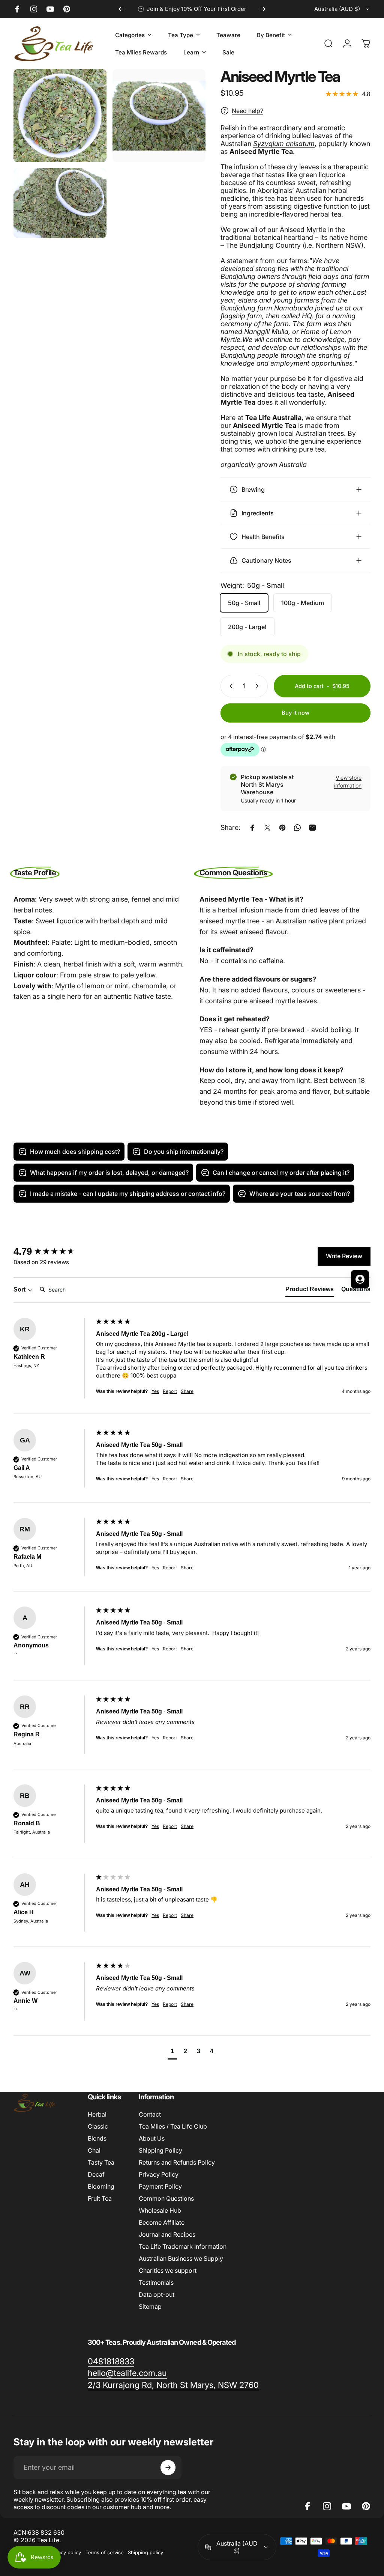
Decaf (96, 2174)
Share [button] (187, 1391)
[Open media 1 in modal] (60, 116)
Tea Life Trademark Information (183, 2246)
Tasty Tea (101, 2162)
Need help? (247, 111)
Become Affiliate (162, 2222)
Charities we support (168, 2270)
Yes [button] (155, 1391)
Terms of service (104, 2553)
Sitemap (150, 2307)
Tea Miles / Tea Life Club (173, 2126)
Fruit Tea (100, 2198)
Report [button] (170, 1391)
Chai (94, 2150)
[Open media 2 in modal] (159, 116)
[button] (172, 2052)
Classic (98, 2126)
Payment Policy (160, 2186)
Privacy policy (65, 2553)
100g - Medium (303, 603)
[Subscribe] (168, 2468)
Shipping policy (145, 2553)
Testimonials (156, 2282)
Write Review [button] (344, 1256)
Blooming (101, 2186)
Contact (150, 2114)
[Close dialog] (279, 1198)
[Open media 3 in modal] (60, 203)
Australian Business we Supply (181, 2258)
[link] (111, 2362)
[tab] (310, 1291)
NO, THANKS (73, 1353)
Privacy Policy (159, 2174)
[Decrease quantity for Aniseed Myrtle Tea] (229, 686)
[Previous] (121, 9)
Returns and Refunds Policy (177, 2162)
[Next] (263, 9)
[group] (192, 1466)
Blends (97, 2138)
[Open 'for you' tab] (360, 1279)
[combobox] (342, 9)
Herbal (97, 2114)
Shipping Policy (160, 2150)
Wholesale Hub (160, 2210)
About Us (152, 2138)
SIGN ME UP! (73, 1330)
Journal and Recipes (167, 2234)
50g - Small (244, 603)
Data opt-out (157, 2294)
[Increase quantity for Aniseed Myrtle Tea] (259, 686)
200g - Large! (247, 627)
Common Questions (166, 2198)
